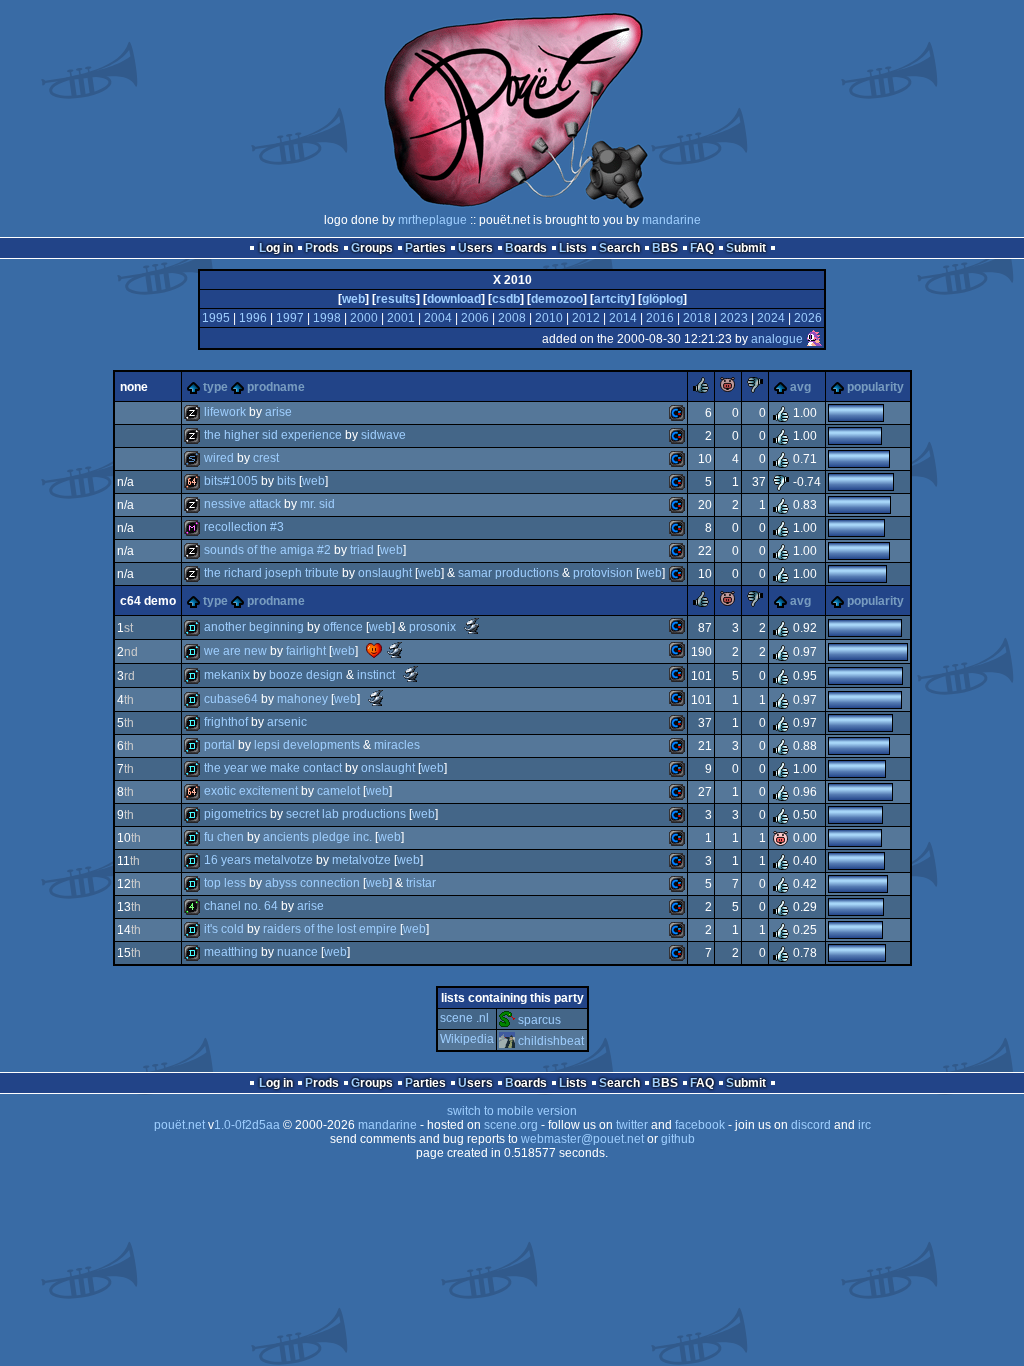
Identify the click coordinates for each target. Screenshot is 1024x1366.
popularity (875, 387)
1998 (327, 318)
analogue (777, 339)
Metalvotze (361, 860)
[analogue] (814, 339)
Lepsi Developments (307, 745)
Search (619, 248)
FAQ (702, 248)
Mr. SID (317, 504)
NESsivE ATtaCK (242, 504)
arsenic (287, 722)
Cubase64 (231, 699)
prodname (276, 387)
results (396, 299)
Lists (573, 248)
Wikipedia (467, 1039)
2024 (771, 318)
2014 (623, 318)
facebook (700, 1125)
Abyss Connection (312, 883)
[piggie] (728, 389)
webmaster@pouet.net (582, 1139)
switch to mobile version (512, 1111)
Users (475, 248)
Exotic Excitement (251, 791)
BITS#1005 (231, 481)
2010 (549, 318)
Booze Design (306, 675)
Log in (276, 248)
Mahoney (302, 699)
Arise (278, 412)
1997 (290, 318)
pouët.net (179, 1125)
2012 (586, 318)
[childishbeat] (507, 1041)
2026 (808, 318)
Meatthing (231, 952)
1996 (253, 318)
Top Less (225, 883)
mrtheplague (432, 220)
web (353, 299)
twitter (632, 1125)
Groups (372, 248)
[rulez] (701, 389)
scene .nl (464, 1018)
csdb (506, 299)
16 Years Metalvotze (258, 860)
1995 (216, 318)
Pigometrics (235, 814)
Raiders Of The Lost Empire (330, 929)
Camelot (338, 791)
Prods (322, 248)
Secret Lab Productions (346, 814)
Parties (425, 248)
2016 (660, 318)
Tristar (421, 883)
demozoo (557, 299)
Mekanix (227, 675)
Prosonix (432, 627)
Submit (746, 248)
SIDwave (383, 435)
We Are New (235, 651)
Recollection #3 (244, 527)
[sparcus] (507, 1020)
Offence (343, 627)
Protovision (603, 573)
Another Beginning (254, 627)
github (678, 1139)
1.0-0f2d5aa (247, 1125)
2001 (401, 318)
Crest (266, 458)
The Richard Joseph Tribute (271, 573)
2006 (475, 318)
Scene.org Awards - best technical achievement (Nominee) (376, 698)
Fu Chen (224, 837)
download (454, 299)
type (215, 387)
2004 (438, 318)
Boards (526, 248)
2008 (512, 318)
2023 (734, 318)
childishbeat (551, 1041)
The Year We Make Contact (273, 768)
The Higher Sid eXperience (273, 435)
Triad (362, 550)
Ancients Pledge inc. (317, 837)
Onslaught (385, 573)
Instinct (376, 675)
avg (800, 387)
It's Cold (224, 929)
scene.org (511, 1125)
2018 (697, 318)
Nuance (297, 952)
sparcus (539, 1020)
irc (864, 1125)
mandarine (671, 220)
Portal (219, 745)
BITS (286, 481)
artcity (612, 299)
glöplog (662, 299)
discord (811, 1125)
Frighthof (226, 722)
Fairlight (306, 651)
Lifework (225, 412)
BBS (665, 248)
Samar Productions (508, 573)
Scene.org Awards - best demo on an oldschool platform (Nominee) (472, 626)
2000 (364, 318)
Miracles (397, 745)
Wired (219, 458)
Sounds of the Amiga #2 (267, 550)
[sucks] (755, 389)
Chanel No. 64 (241, 906)
